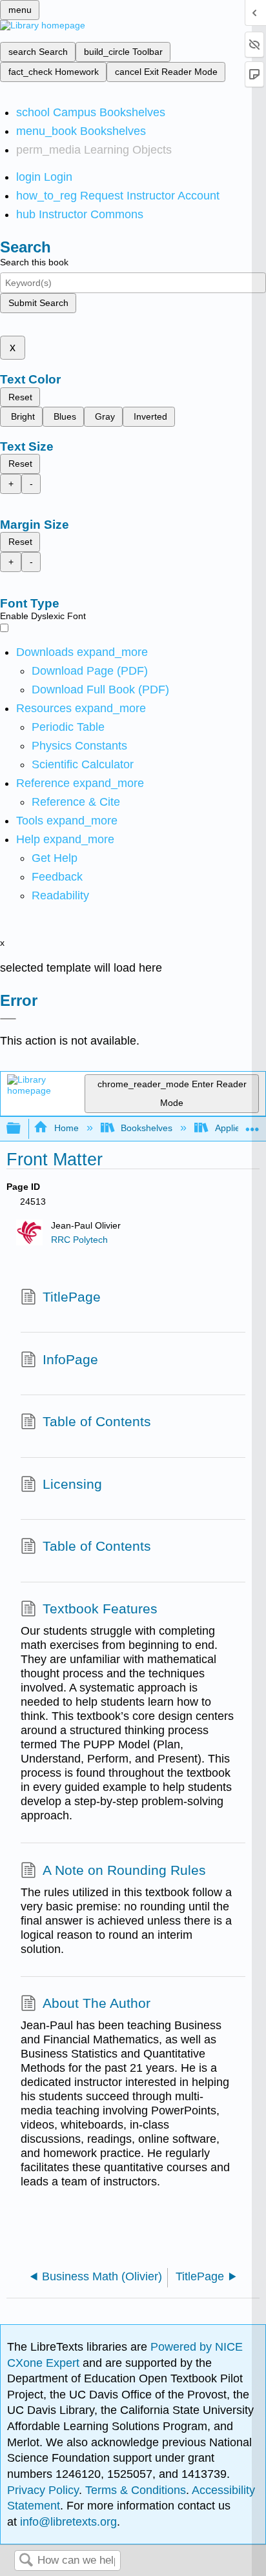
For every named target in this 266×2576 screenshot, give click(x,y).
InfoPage (70, 1359)
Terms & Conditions (136, 2490)
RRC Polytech (79, 1240)
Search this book (34, 262)
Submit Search (38, 303)
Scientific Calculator (83, 764)
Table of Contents (97, 1421)
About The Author (97, 2003)
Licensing (72, 1484)
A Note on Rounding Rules (124, 1870)
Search (26, 2561)
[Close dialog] (8, 1019)
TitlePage (72, 1297)
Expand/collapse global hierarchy (22, 1129)
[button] (57, 877)
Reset (20, 397)
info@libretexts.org (67, 2522)
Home (66, 1128)
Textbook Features (100, 1609)
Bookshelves (147, 1128)
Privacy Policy (43, 2490)
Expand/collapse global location (252, 1125)
